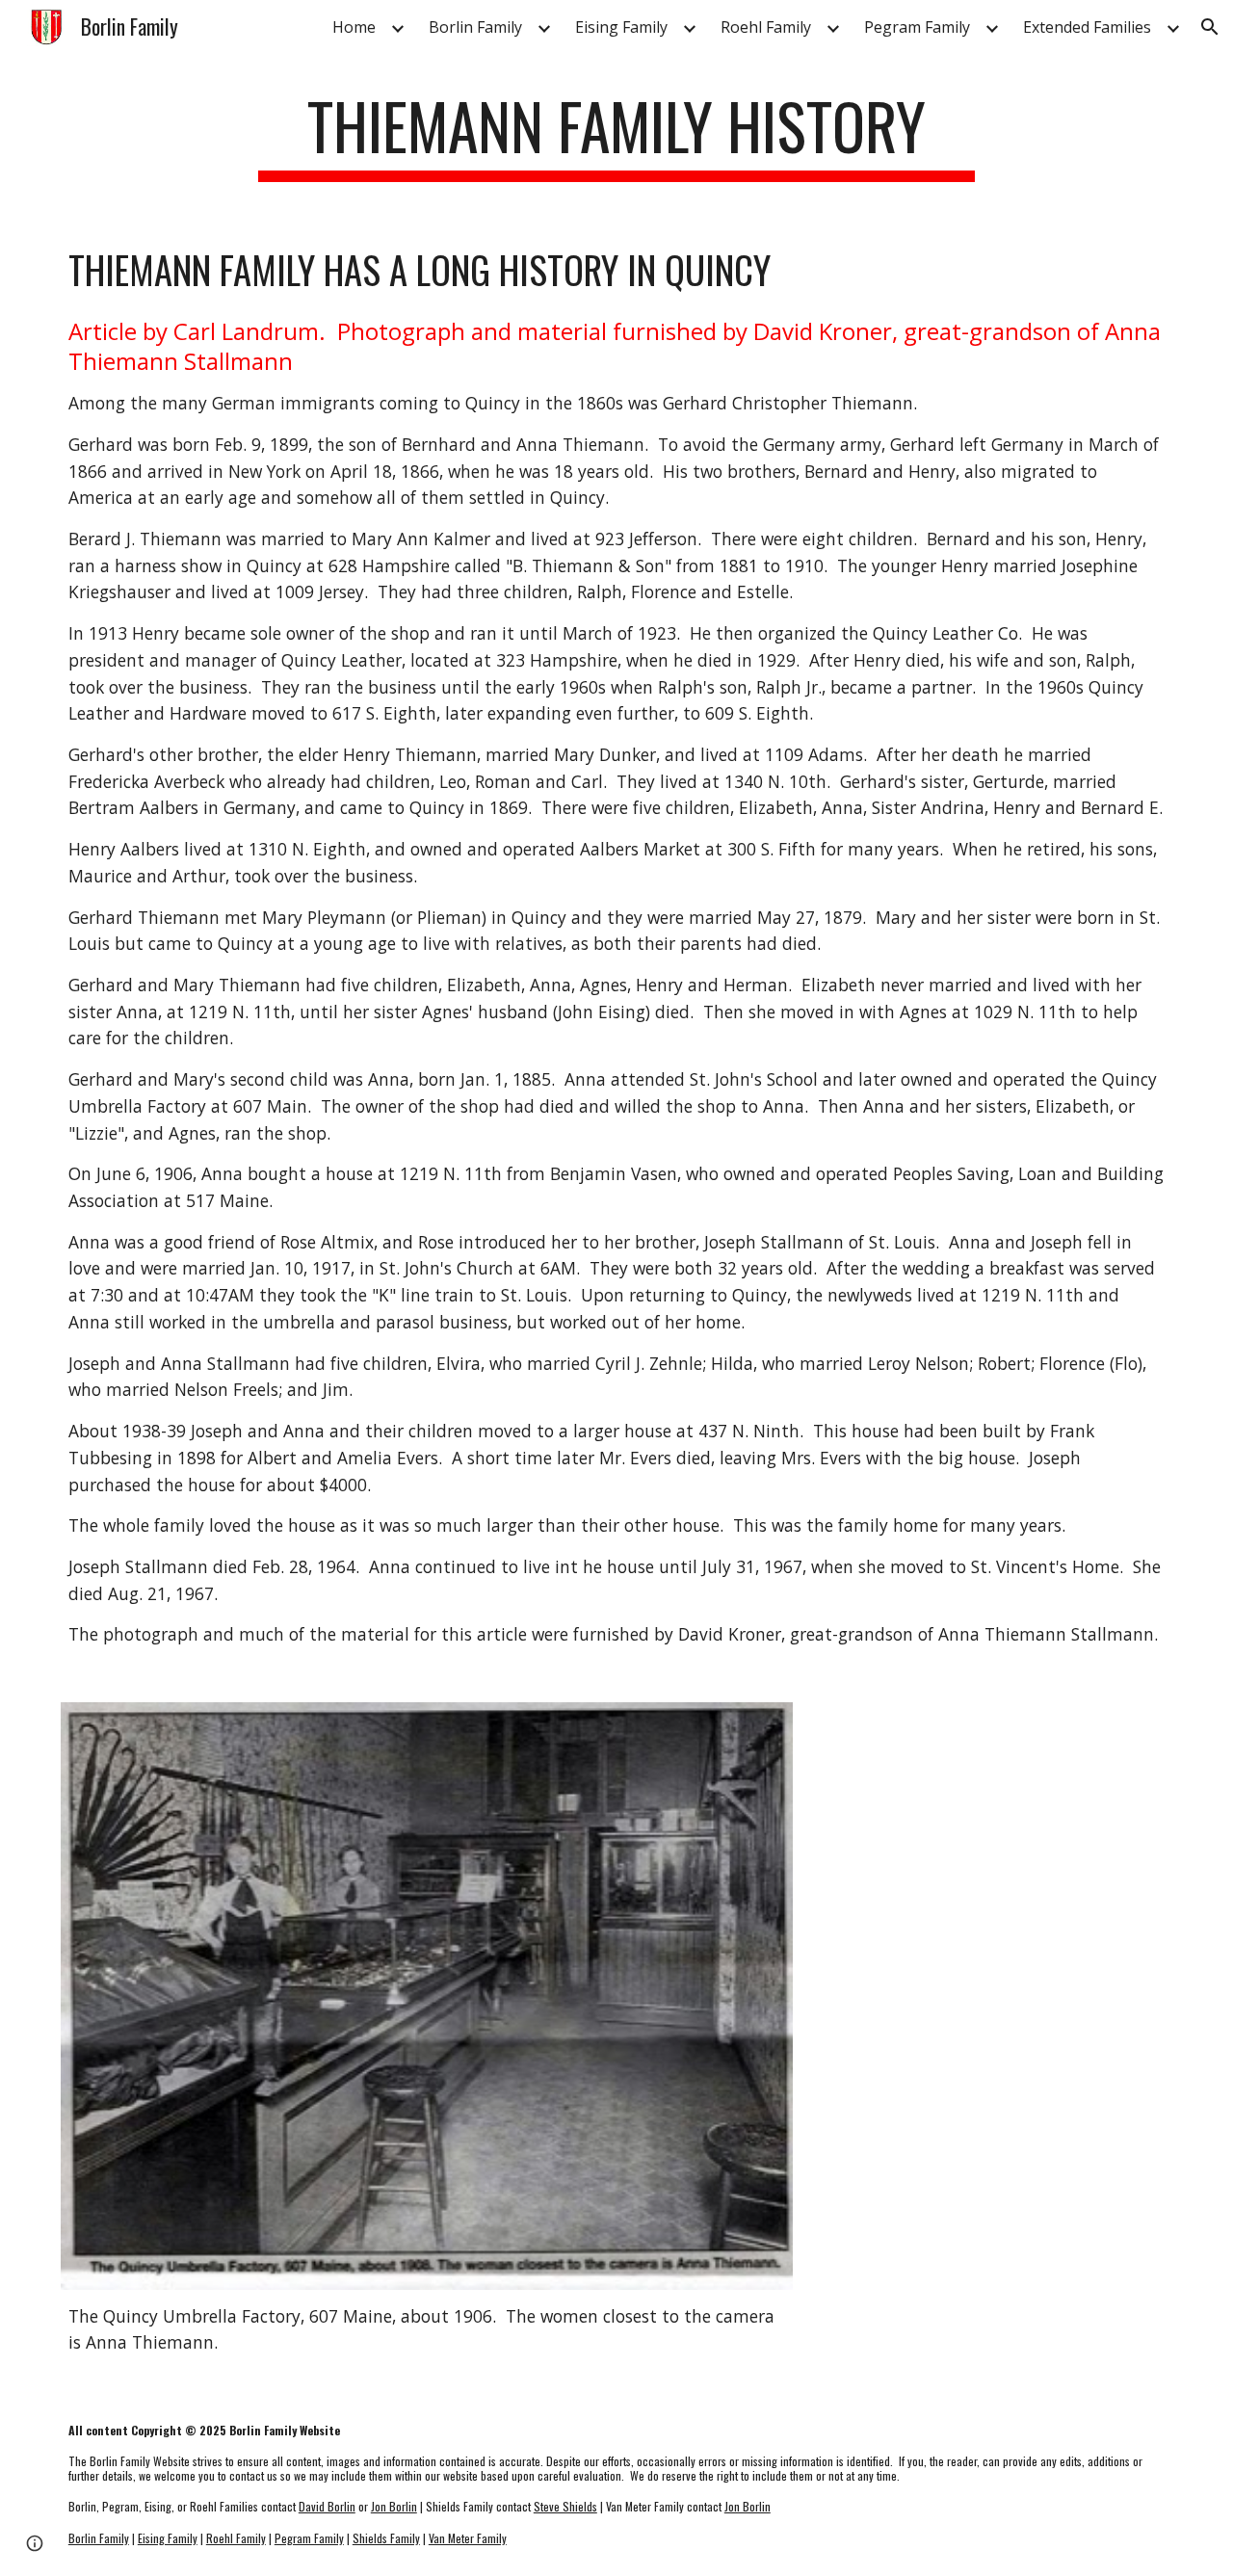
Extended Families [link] (1087, 27)
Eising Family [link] (621, 27)
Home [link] (354, 27)
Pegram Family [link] (917, 27)
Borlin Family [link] (475, 27)
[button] (1210, 27)
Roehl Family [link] (766, 27)
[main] (616, 135)
